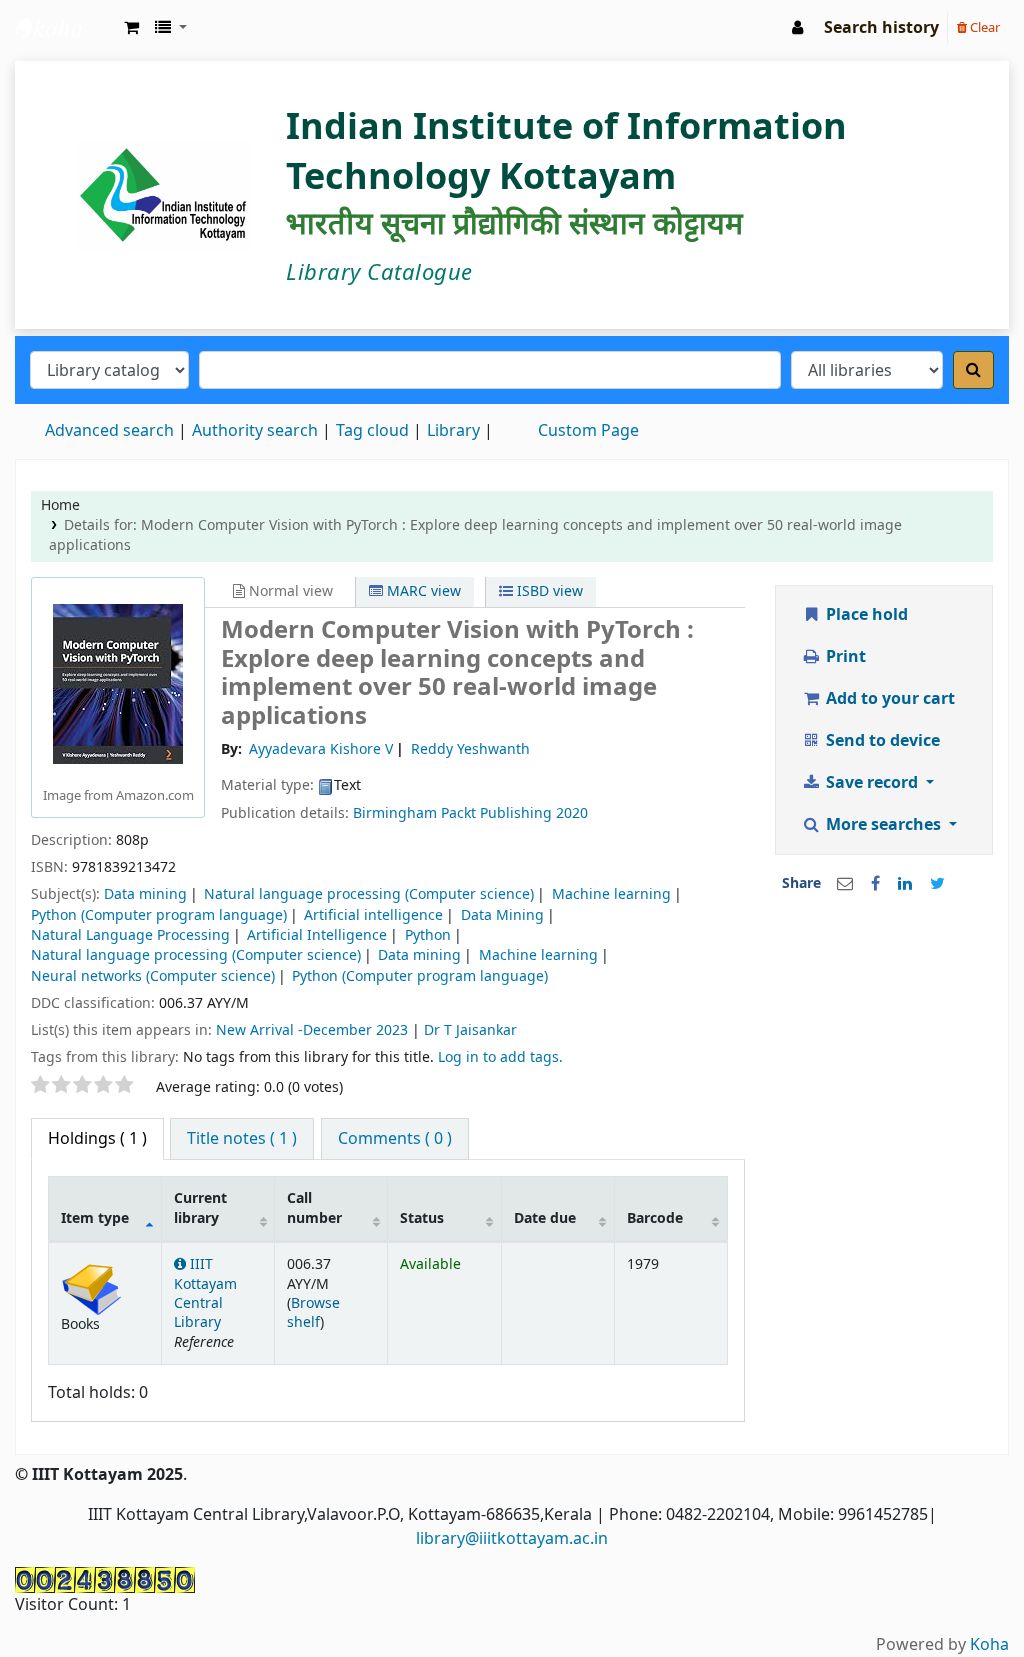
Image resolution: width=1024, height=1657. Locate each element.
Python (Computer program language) (159, 915)
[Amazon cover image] (118, 683)
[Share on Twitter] (937, 884)
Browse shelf (313, 1313)
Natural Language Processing (130, 935)
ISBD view (548, 591)
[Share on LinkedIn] (905, 884)
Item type (95, 1218)
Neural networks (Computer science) (153, 976)
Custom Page (588, 431)
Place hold (865, 615)
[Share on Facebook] (875, 884)
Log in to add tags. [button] (500, 1057)
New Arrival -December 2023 (312, 1030)
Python (428, 935)
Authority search (255, 431)
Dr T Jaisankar (470, 1030)
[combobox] (490, 370)
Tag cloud (372, 431)
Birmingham (395, 813)
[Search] (973, 370)
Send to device (881, 741)
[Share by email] (845, 884)
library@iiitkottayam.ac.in (512, 1539)
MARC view (422, 591)
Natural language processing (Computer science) (369, 894)
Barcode (655, 1218)
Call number (314, 1208)
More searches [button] (883, 825)
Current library (200, 1208)
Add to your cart (888, 699)
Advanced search (109, 431)
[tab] (242, 1139)
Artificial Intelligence (317, 935)
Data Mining (502, 915)
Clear (983, 27)
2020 (572, 813)
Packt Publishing (496, 813)
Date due (545, 1218)
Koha (989, 1645)
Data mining (145, 894)
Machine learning (611, 894)
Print (844, 657)
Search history (881, 28)
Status (422, 1218)
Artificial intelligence (373, 915)
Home (60, 505)
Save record (872, 783)
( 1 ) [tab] (97, 1139)
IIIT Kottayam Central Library (66, 28)
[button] (131, 28)
